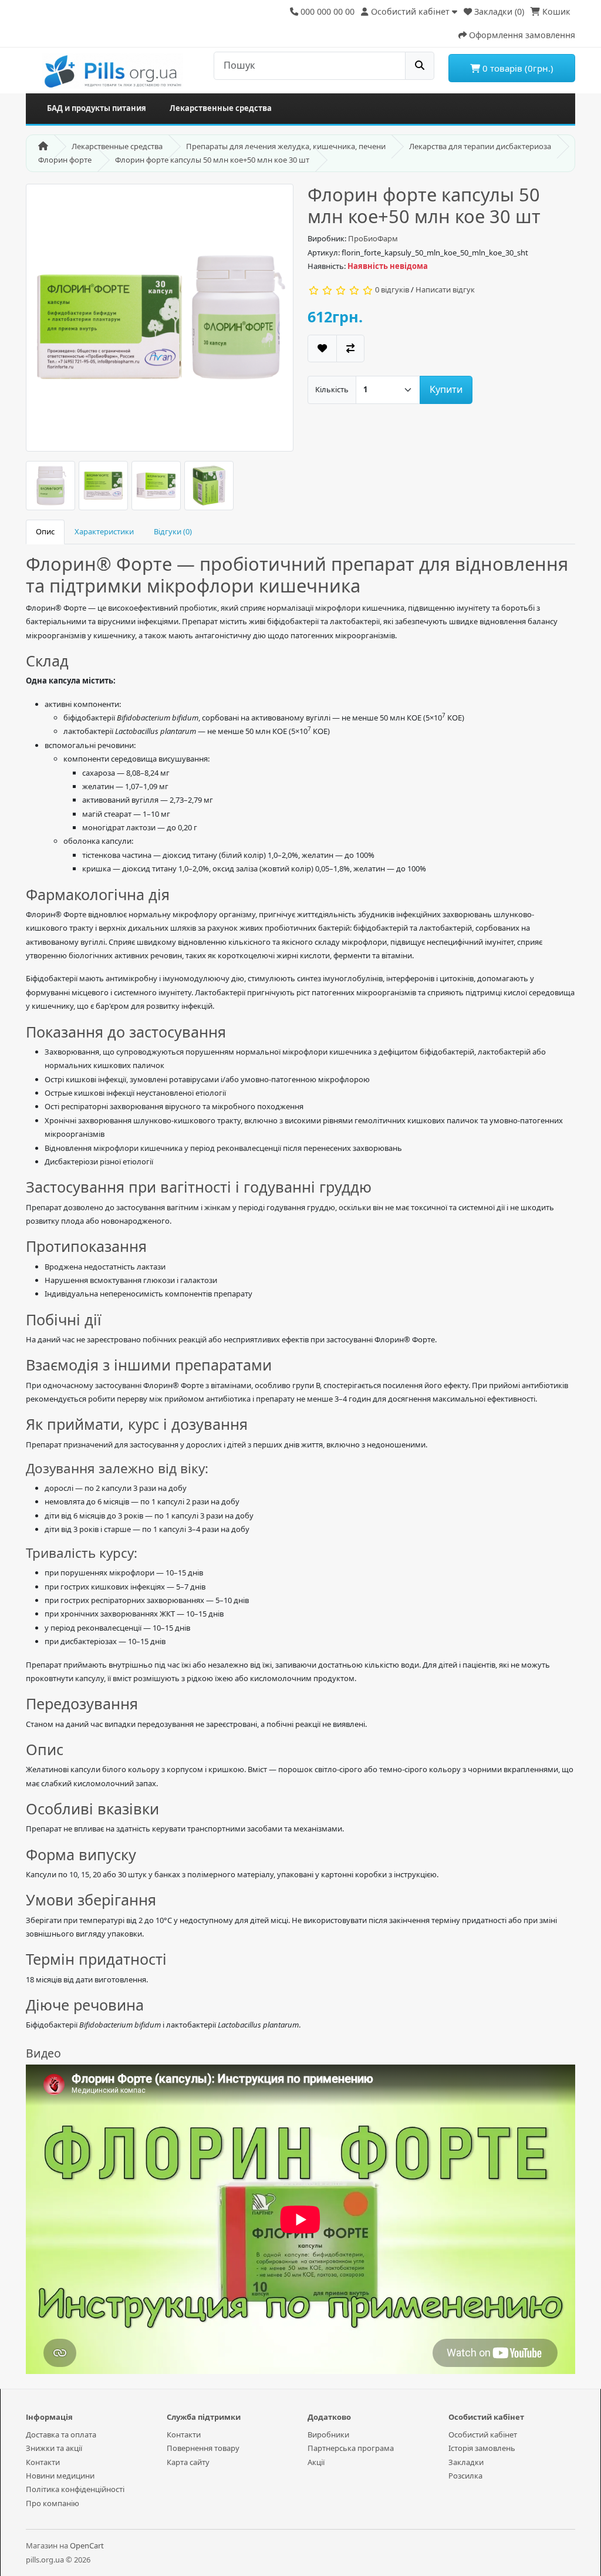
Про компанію (53, 2503)
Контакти (43, 2462)
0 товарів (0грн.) (517, 68)
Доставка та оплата (61, 2434)
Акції (316, 2462)
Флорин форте (65, 160)
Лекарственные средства (221, 108)
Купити (446, 389)
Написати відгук (445, 289)
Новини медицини (60, 2476)
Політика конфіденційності (75, 2489)
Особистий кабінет (483, 2434)
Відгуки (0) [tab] (173, 531)
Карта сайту (188, 2462)
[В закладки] (322, 348)
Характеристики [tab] (104, 531)
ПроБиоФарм (373, 238)
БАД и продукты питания (97, 108)
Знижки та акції (54, 2448)
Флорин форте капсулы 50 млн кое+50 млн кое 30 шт (212, 160)
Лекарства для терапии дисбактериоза (480, 146)
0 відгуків (392, 289)
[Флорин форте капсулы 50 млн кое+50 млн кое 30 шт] (160, 322)
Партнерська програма (351, 2448)
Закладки (466, 2462)
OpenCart (87, 2545)
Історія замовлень (482, 2448)
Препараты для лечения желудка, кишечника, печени (286, 146)
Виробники (328, 2434)
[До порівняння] (350, 348)
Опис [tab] (45, 531)
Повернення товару (203, 2448)
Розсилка (465, 2476)
